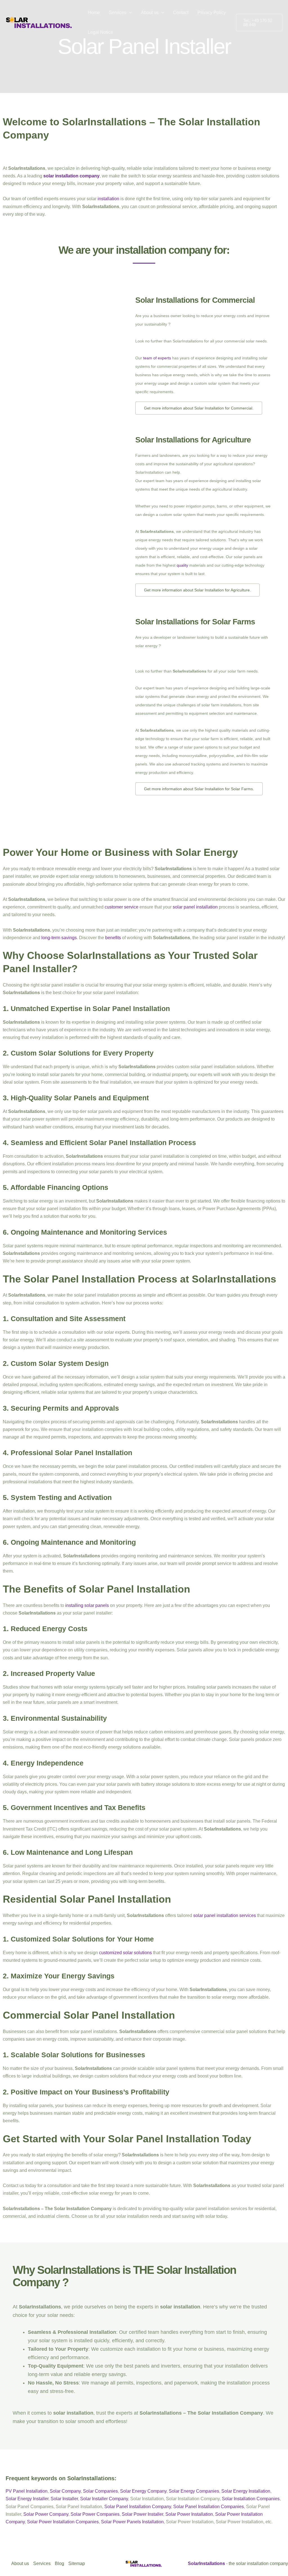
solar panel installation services (225, 1915)
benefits (113, 938)
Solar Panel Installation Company (138, 2507)
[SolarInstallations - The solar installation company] (39, 22)
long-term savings (59, 938)
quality (182, 565)
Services (118, 13)
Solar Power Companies (95, 2514)
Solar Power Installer (142, 2514)
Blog (59, 2563)
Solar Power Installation (189, 2514)
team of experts (157, 358)
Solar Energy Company (143, 2491)
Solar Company (65, 2491)
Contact (181, 13)
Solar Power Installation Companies (63, 2522)
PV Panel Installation (27, 2491)
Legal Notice (100, 32)
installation (108, 199)
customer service (121, 907)
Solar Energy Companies (194, 2491)
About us (150, 13)
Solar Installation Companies (251, 2499)
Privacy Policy (212, 13)
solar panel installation (195, 907)
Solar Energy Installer (27, 2499)
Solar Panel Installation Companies (209, 2507)
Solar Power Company (46, 2514)
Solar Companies (100, 2491)
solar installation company (71, 176)
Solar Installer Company (104, 2499)
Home (94, 13)
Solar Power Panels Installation (132, 2522)
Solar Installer (64, 2499)
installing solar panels (87, 1605)
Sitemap (77, 2563)
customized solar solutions (125, 1953)
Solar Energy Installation (246, 2491)
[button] (129, 13)
